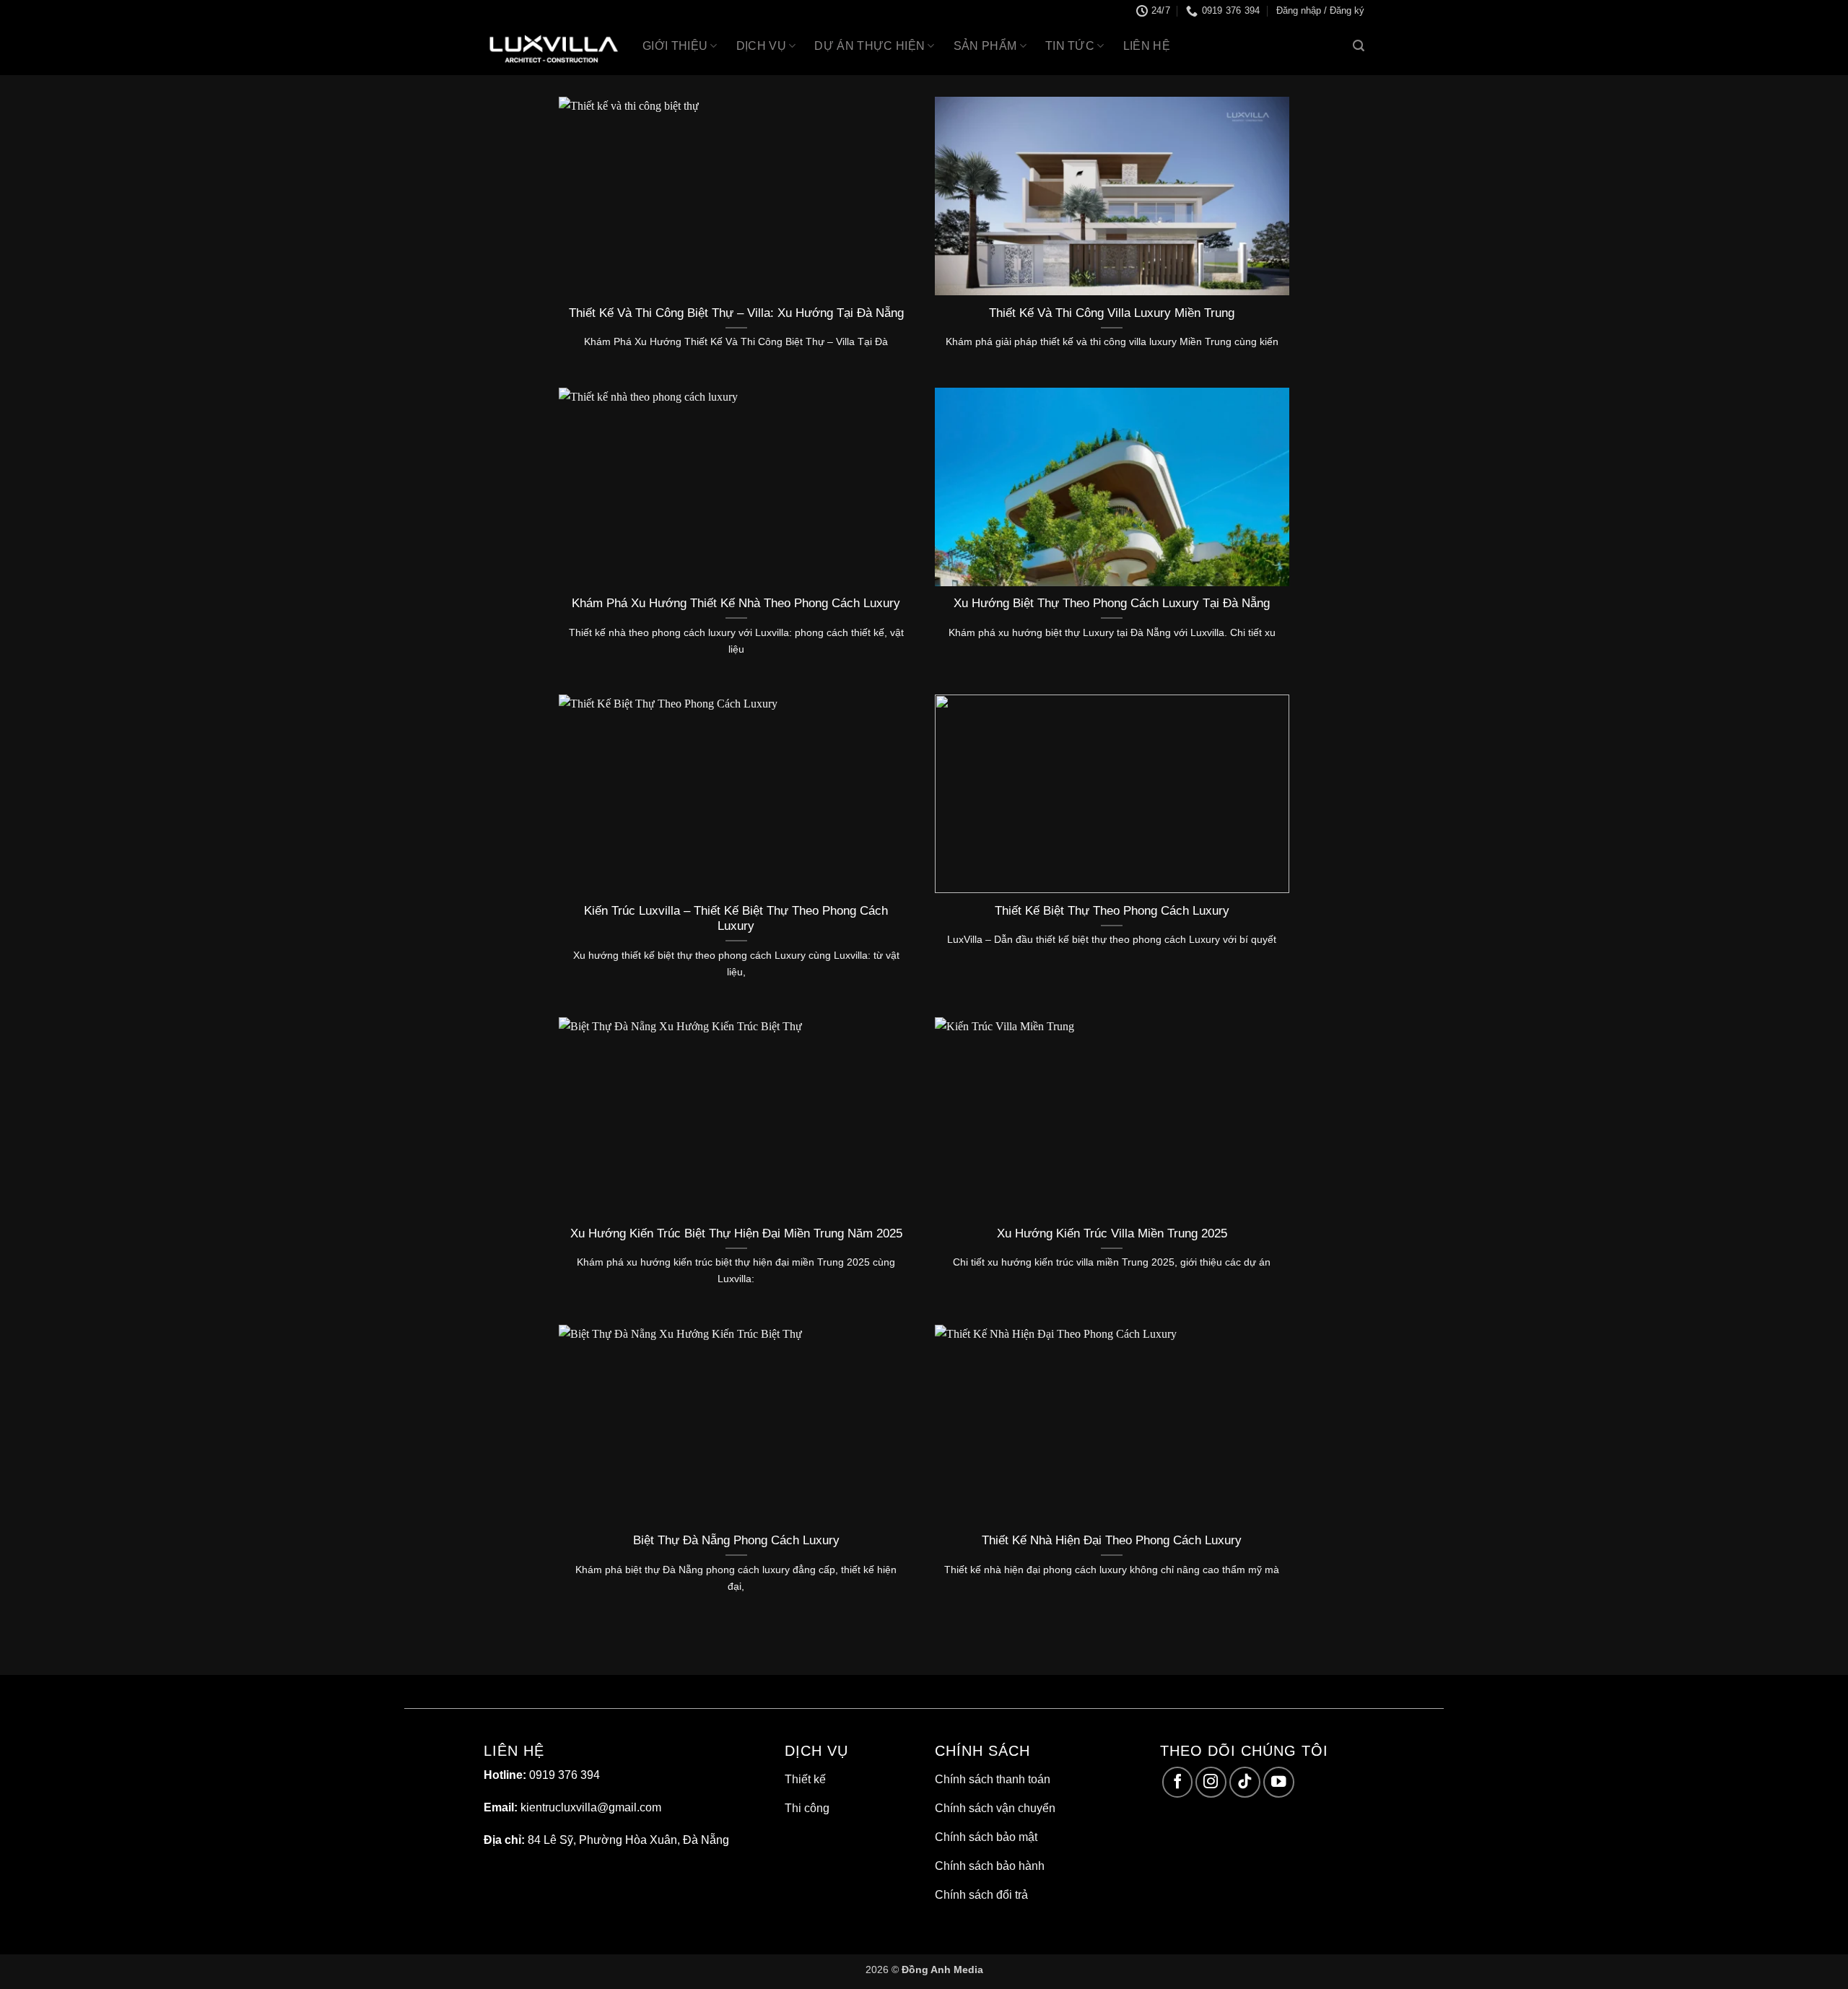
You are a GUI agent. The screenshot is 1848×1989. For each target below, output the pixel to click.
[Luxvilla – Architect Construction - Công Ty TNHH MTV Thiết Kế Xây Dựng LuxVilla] (552, 49)
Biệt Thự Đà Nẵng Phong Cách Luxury (736, 1540)
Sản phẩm (985, 46)
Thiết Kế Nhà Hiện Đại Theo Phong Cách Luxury (1112, 1540)
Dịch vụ (761, 46)
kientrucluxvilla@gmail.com (591, 1807)
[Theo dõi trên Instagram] (1211, 1782)
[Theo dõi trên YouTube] (1279, 1782)
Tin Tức (1070, 46)
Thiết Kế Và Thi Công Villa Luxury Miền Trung (1112, 313)
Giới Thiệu (675, 46)
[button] (1320, 11)
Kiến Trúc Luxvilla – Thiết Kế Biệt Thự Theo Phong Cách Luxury (736, 919)
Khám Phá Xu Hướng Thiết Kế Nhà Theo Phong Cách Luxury (736, 603)
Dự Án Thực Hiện (869, 46)
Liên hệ (1147, 46)
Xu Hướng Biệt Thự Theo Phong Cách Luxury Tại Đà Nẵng (1112, 603)
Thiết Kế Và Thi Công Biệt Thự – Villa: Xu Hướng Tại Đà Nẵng (736, 313)
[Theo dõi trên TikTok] (1245, 1782)
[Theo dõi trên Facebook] (1178, 1782)
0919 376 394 (565, 1775)
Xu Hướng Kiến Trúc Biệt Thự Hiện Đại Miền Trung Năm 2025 (736, 1233)
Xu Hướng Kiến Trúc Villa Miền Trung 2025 (1112, 1233)
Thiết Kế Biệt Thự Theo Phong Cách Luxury (1112, 911)
